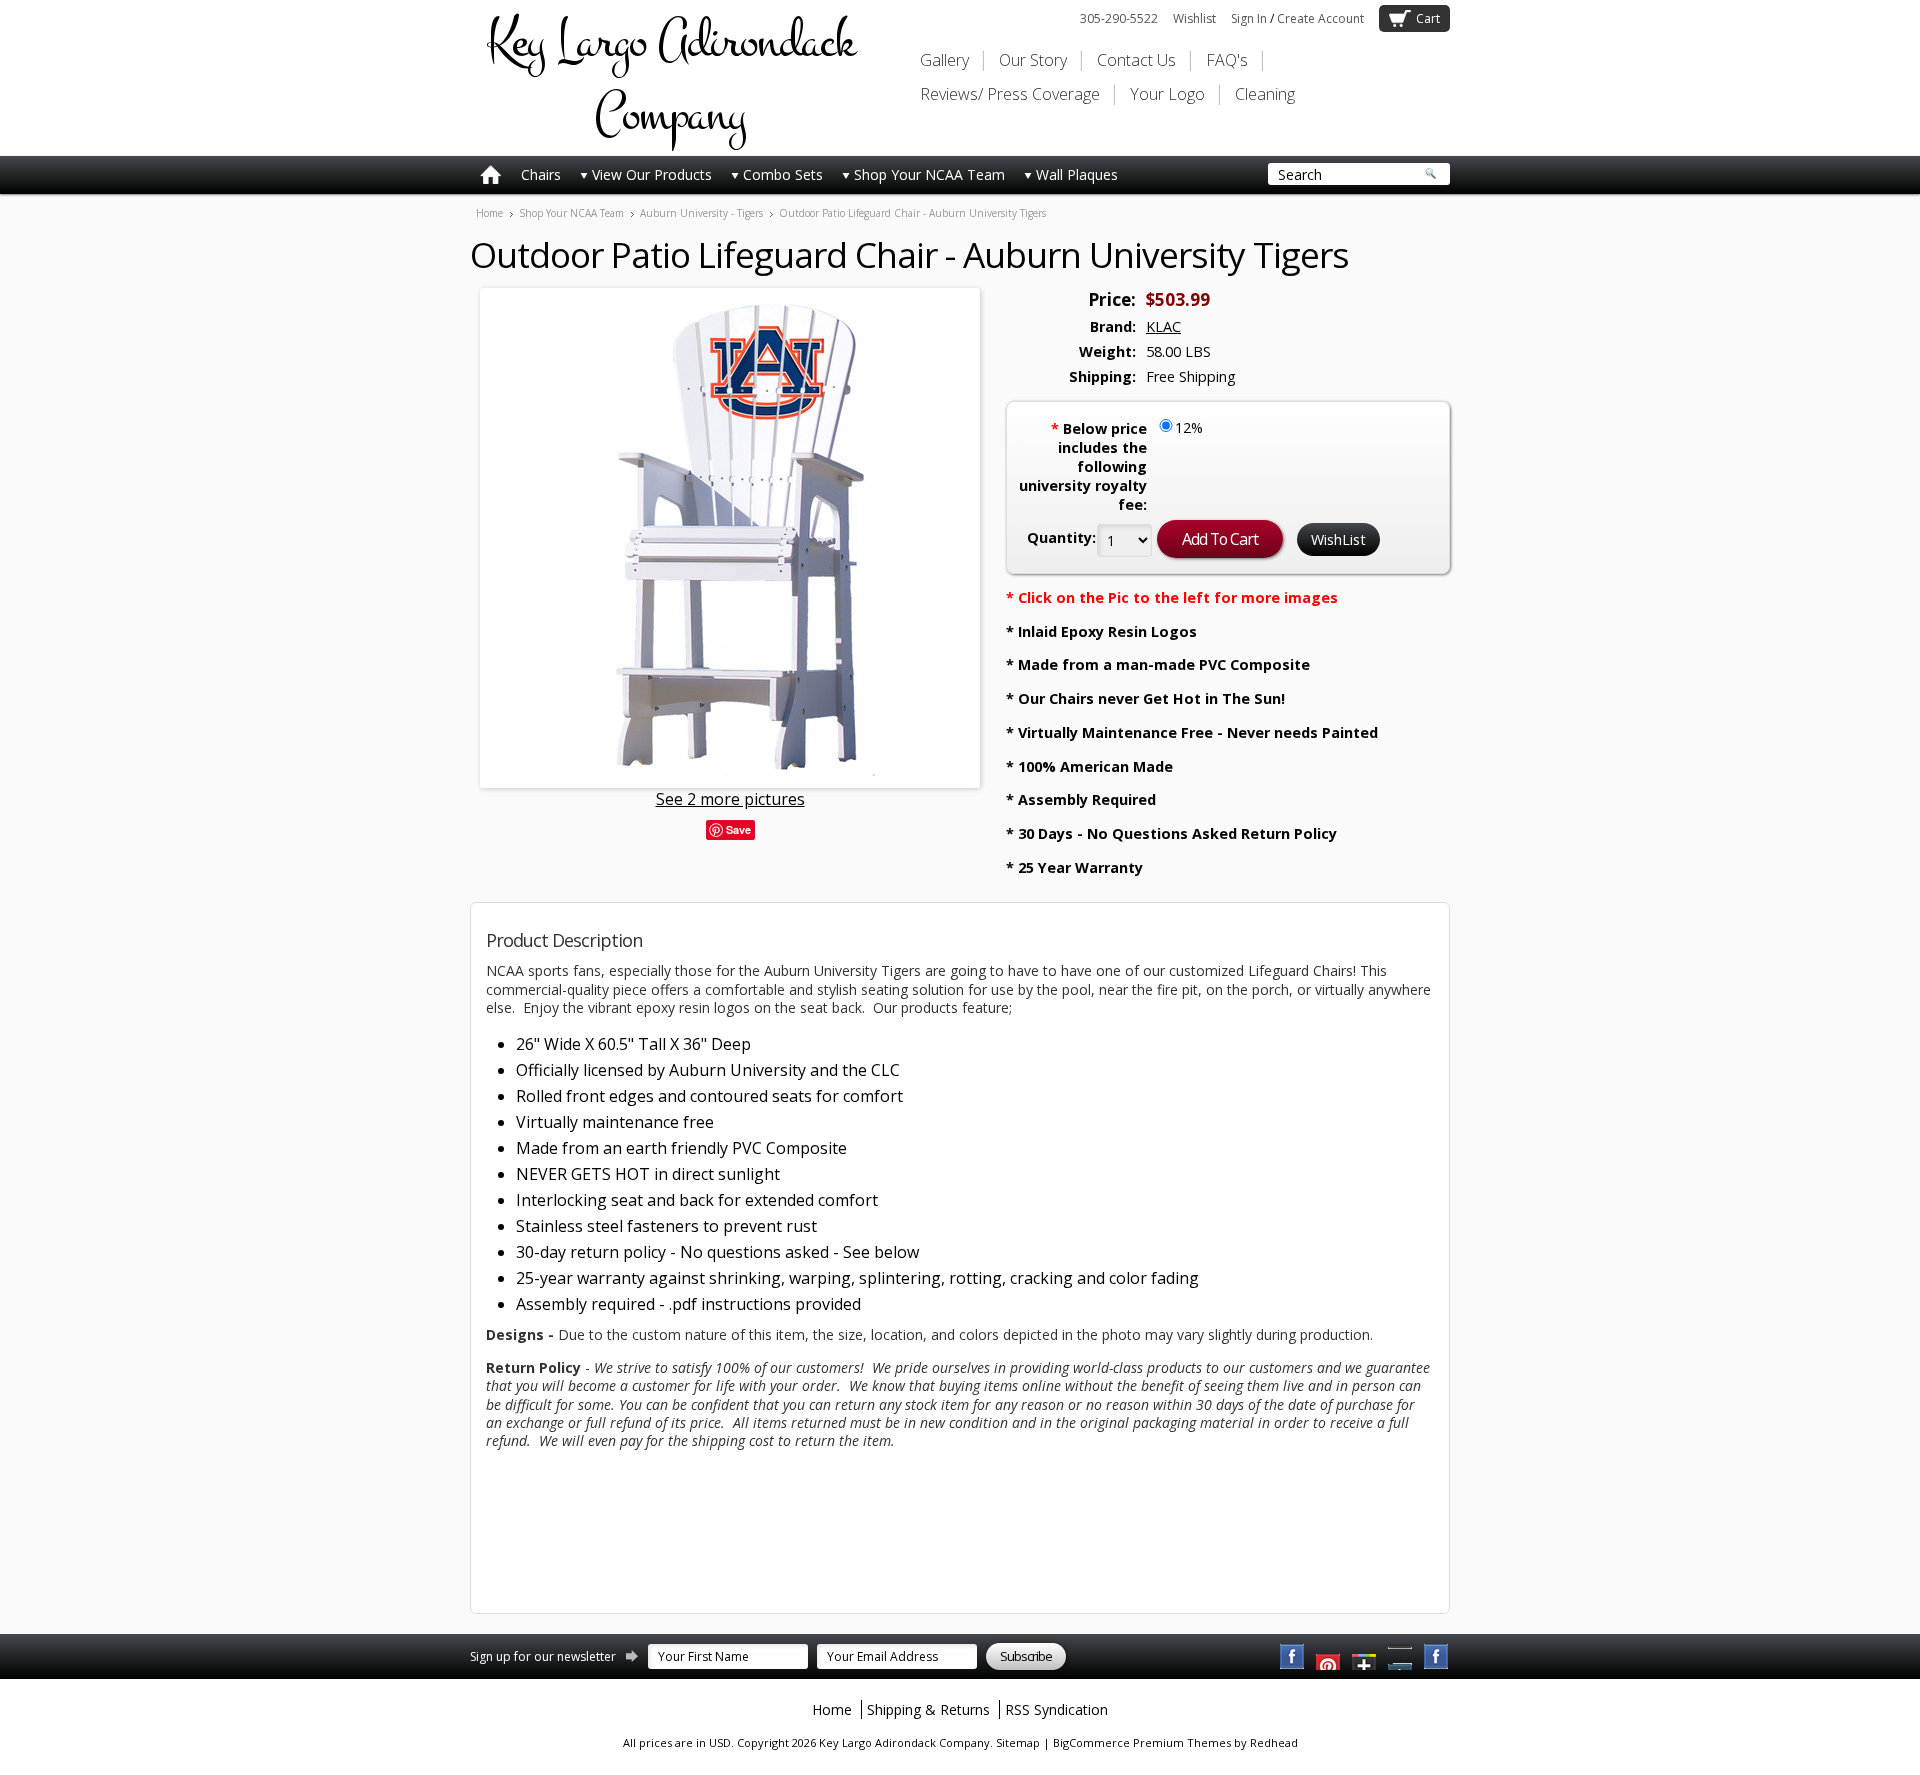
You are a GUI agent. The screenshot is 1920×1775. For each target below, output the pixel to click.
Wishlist (1194, 18)
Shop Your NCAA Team (929, 174)
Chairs (541, 174)
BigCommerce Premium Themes (1142, 1742)
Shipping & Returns (928, 1709)
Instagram (1437, 1657)
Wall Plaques (1077, 174)
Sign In (1249, 18)
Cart (1428, 18)
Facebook (1293, 1657)
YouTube (1329, 1657)
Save (738, 829)
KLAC (1163, 326)
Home (489, 213)
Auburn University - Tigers (701, 213)
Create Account (1320, 18)
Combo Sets (783, 174)
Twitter (1365, 1657)
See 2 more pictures (730, 799)
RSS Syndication (1056, 1709)
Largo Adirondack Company (670, 78)
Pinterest (1401, 1657)
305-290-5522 (1119, 18)
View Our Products (652, 174)
